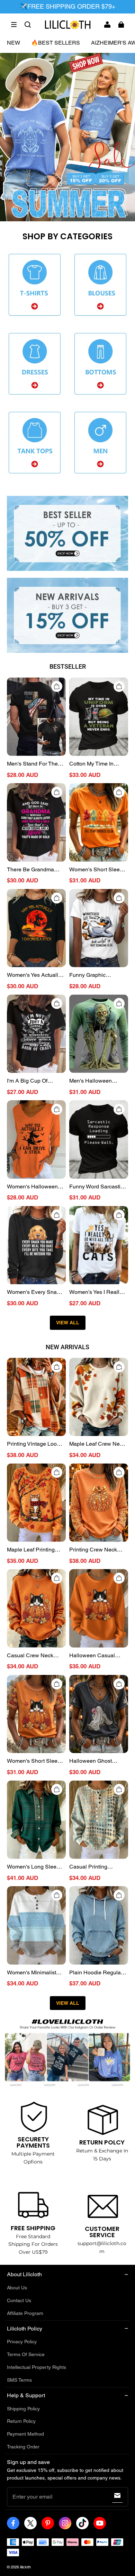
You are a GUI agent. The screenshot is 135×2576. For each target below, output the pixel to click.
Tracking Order (23, 2447)
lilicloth (25, 2567)
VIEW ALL (68, 1323)
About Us (17, 2288)
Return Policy (21, 2421)
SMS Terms (19, 2380)
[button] (14, 25)
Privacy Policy (22, 2342)
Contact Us (19, 2300)
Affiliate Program (25, 2313)
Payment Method (25, 2434)
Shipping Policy (23, 2409)
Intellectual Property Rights (37, 2367)
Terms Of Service (26, 2354)
